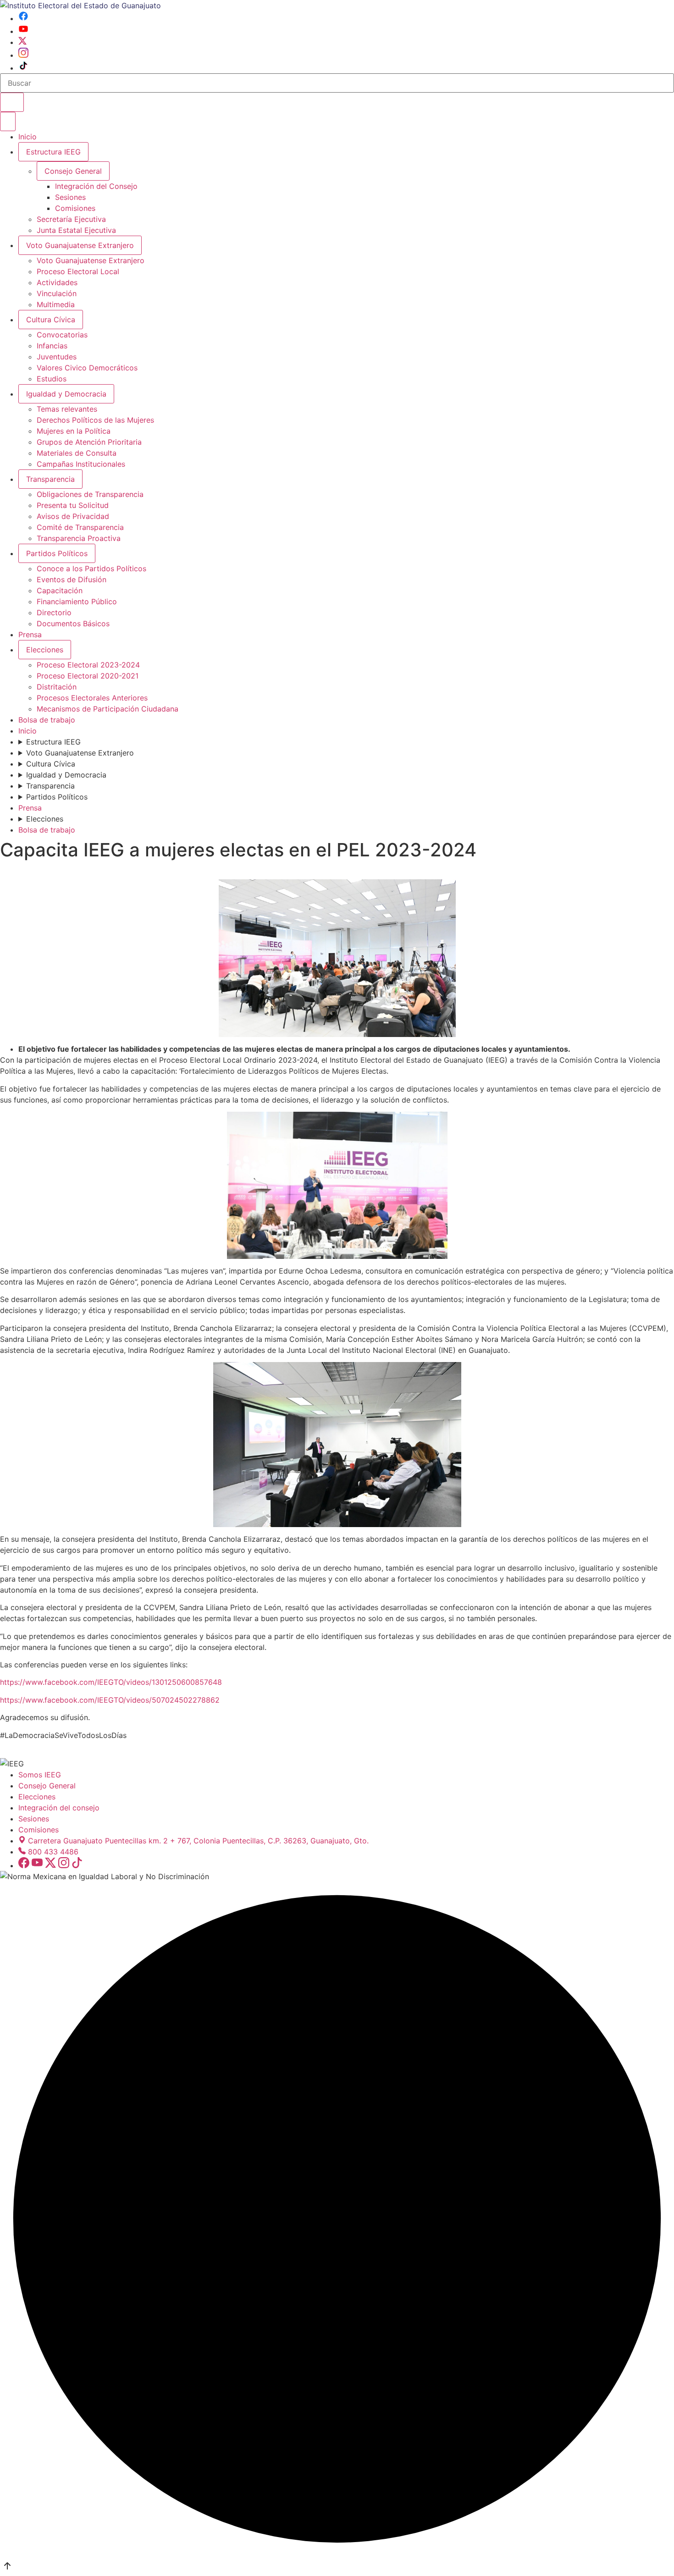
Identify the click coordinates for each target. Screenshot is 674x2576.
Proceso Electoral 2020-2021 (88, 676)
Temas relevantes (67, 409)
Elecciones (45, 650)
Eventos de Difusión (72, 579)
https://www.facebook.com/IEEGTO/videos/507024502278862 (110, 1700)
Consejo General (47, 1786)
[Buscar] (12, 102)
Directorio (54, 612)
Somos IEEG (40, 1775)
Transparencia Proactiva (79, 538)
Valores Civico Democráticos (87, 368)
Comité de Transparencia (80, 527)
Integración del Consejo (96, 186)
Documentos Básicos (73, 623)
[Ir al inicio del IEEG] (80, 6)
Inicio (28, 137)
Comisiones (75, 208)
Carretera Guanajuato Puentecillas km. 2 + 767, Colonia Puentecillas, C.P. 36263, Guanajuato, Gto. (198, 1841)
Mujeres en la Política (74, 431)
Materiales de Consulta (77, 453)
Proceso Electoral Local (78, 271)
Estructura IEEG (53, 152)
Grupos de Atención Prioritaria (89, 442)
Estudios (52, 379)
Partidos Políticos (57, 553)
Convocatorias (62, 335)
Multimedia (56, 304)
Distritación (57, 687)
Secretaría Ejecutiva (71, 219)
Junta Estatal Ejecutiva (76, 230)
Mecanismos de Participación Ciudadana (108, 709)
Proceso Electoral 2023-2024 (88, 665)
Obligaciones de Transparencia (90, 494)
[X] (22, 42)
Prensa (30, 634)
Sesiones (70, 197)
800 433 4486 (53, 1852)
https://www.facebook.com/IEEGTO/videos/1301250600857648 (111, 1682)
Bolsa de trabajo (47, 720)
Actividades (57, 282)
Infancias (52, 346)
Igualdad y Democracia (66, 394)
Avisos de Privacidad (73, 516)
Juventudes (57, 357)
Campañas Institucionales (81, 464)
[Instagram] (23, 55)
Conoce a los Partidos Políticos (91, 568)
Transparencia (50, 479)
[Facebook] (23, 18)
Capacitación (60, 590)
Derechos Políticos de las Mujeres (95, 420)
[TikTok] (23, 68)
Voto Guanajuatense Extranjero (80, 245)
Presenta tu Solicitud (73, 505)
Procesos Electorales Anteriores (92, 698)
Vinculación (57, 293)
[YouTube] (23, 31)
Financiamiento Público (77, 601)
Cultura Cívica (51, 320)
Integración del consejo (59, 1808)
